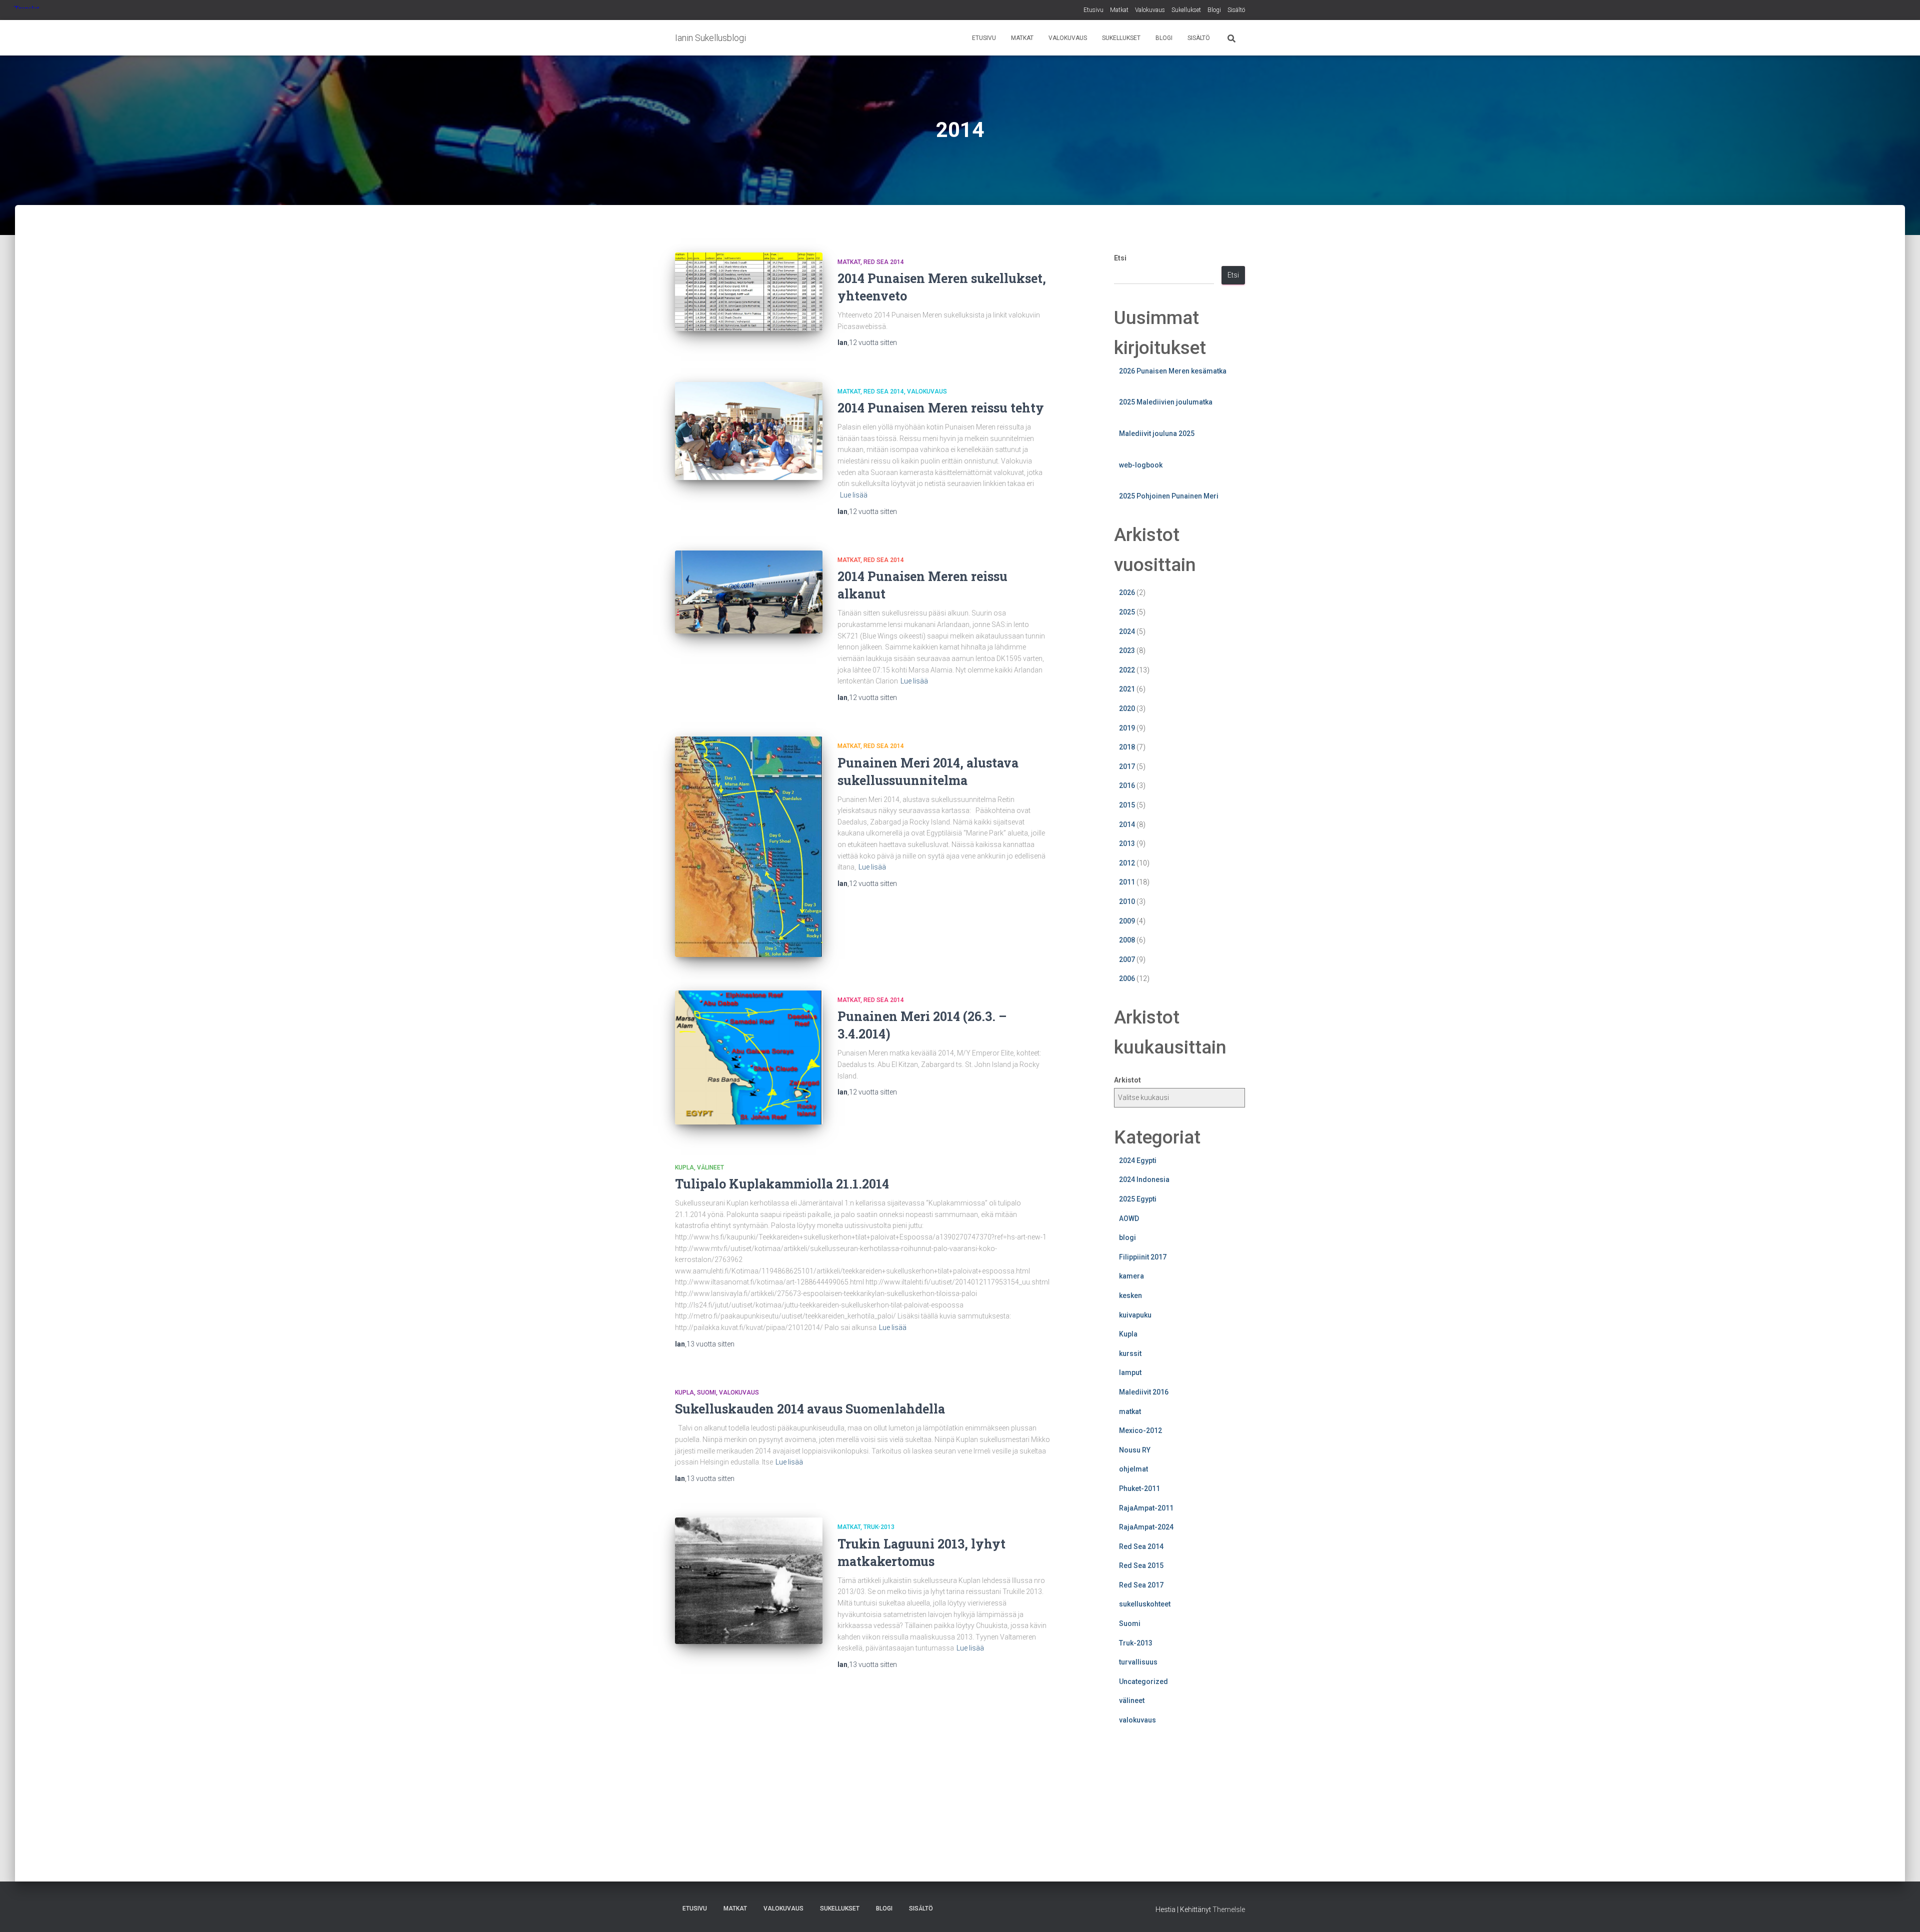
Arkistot (1127, 1080)
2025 (1127, 612)
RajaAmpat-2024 (1146, 1527)
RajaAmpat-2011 (1146, 1508)
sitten (873, 342)
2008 (1127, 940)
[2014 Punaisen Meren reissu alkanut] (749, 592)
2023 (1127, 650)
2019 (1127, 728)
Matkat (1119, 10)
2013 (1127, 843)
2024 (1127, 631)
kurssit (1130, 1353)
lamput (1130, 1372)
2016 (1127, 785)
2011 (1127, 882)
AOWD (1129, 1218)
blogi (1127, 1237)
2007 (1127, 959)
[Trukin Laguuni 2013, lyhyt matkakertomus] (749, 1581)
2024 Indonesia (1144, 1179)
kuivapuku (1135, 1315)
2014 (1127, 824)
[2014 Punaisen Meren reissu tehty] (749, 431)
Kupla (684, 1167)
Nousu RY (1135, 1450)
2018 (1127, 747)
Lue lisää (854, 495)
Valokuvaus (1150, 10)
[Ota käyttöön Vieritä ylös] (1900, 1912)
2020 (1127, 708)
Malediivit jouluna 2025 (1157, 433)
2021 (1127, 689)
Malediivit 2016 (1144, 1392)
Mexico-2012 (1140, 1430)
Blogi (1214, 10)
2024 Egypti (1138, 1160)
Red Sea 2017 (1141, 1585)
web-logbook (1141, 465)
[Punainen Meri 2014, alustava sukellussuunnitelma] (749, 847)
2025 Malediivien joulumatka (1166, 402)
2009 (1127, 921)
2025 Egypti (1138, 1199)
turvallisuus (1138, 1662)
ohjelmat (1133, 1469)
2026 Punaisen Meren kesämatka (1173, 371)
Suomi (706, 1392)
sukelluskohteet (1145, 1604)
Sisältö (1236, 10)
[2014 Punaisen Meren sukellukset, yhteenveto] (749, 292)
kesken (1130, 1295)
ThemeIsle (1229, 1909)
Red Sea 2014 (884, 262)
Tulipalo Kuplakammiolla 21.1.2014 (782, 1184)
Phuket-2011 (1139, 1488)
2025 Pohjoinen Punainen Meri (1169, 496)
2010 (1127, 901)
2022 (1127, 670)
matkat (849, 262)
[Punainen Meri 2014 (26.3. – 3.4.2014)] (749, 1057)
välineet (710, 1167)
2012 (1127, 863)
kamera (1131, 1276)
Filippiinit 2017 (1143, 1257)
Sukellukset (1186, 10)
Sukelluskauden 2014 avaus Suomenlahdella (810, 1409)
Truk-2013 (879, 1527)
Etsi (1120, 258)
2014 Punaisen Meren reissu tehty (941, 408)
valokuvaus (927, 391)
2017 (1127, 766)
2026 (1127, 592)
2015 (1127, 805)
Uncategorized (1143, 1681)
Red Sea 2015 (1141, 1565)
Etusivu (1093, 10)
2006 (1127, 978)
